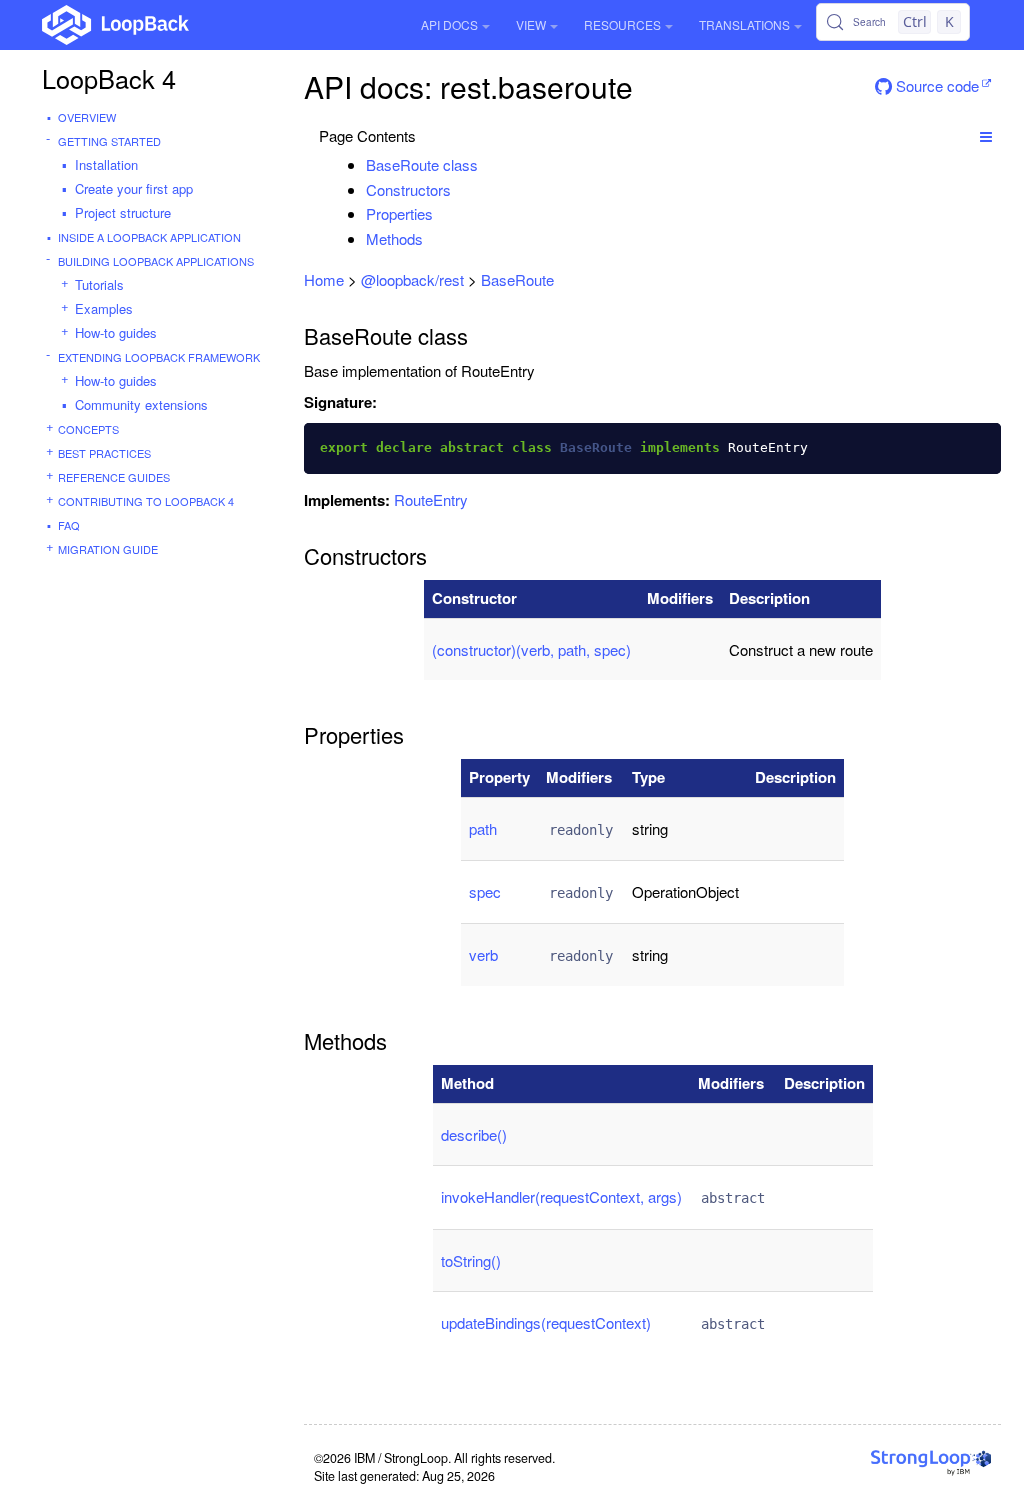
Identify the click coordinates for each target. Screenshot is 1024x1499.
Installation (106, 164)
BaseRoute (517, 279)
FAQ (69, 525)
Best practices (104, 453)
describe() (474, 1134)
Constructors (408, 189)
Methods (394, 238)
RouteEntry (431, 499)
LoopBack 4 (109, 78)
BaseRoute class (422, 164)
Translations (744, 24)
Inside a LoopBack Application (149, 237)
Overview (87, 117)
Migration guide (108, 549)
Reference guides (114, 477)
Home (324, 279)
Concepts (88, 429)
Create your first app (134, 188)
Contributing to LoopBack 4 (146, 501)
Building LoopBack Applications (156, 261)
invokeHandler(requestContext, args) (561, 1196)
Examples (104, 308)
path (483, 828)
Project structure (123, 212)
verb (483, 954)
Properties (399, 213)
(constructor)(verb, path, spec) (531, 649)
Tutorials (99, 284)
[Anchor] (488, 164)
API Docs (449, 24)
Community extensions (141, 404)
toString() (471, 1260)
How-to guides (116, 332)
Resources (622, 24)
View (531, 24)
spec (485, 891)
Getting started (109, 141)
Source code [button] (935, 85)
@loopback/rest (412, 279)
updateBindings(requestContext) (546, 1322)
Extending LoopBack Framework (159, 357)
